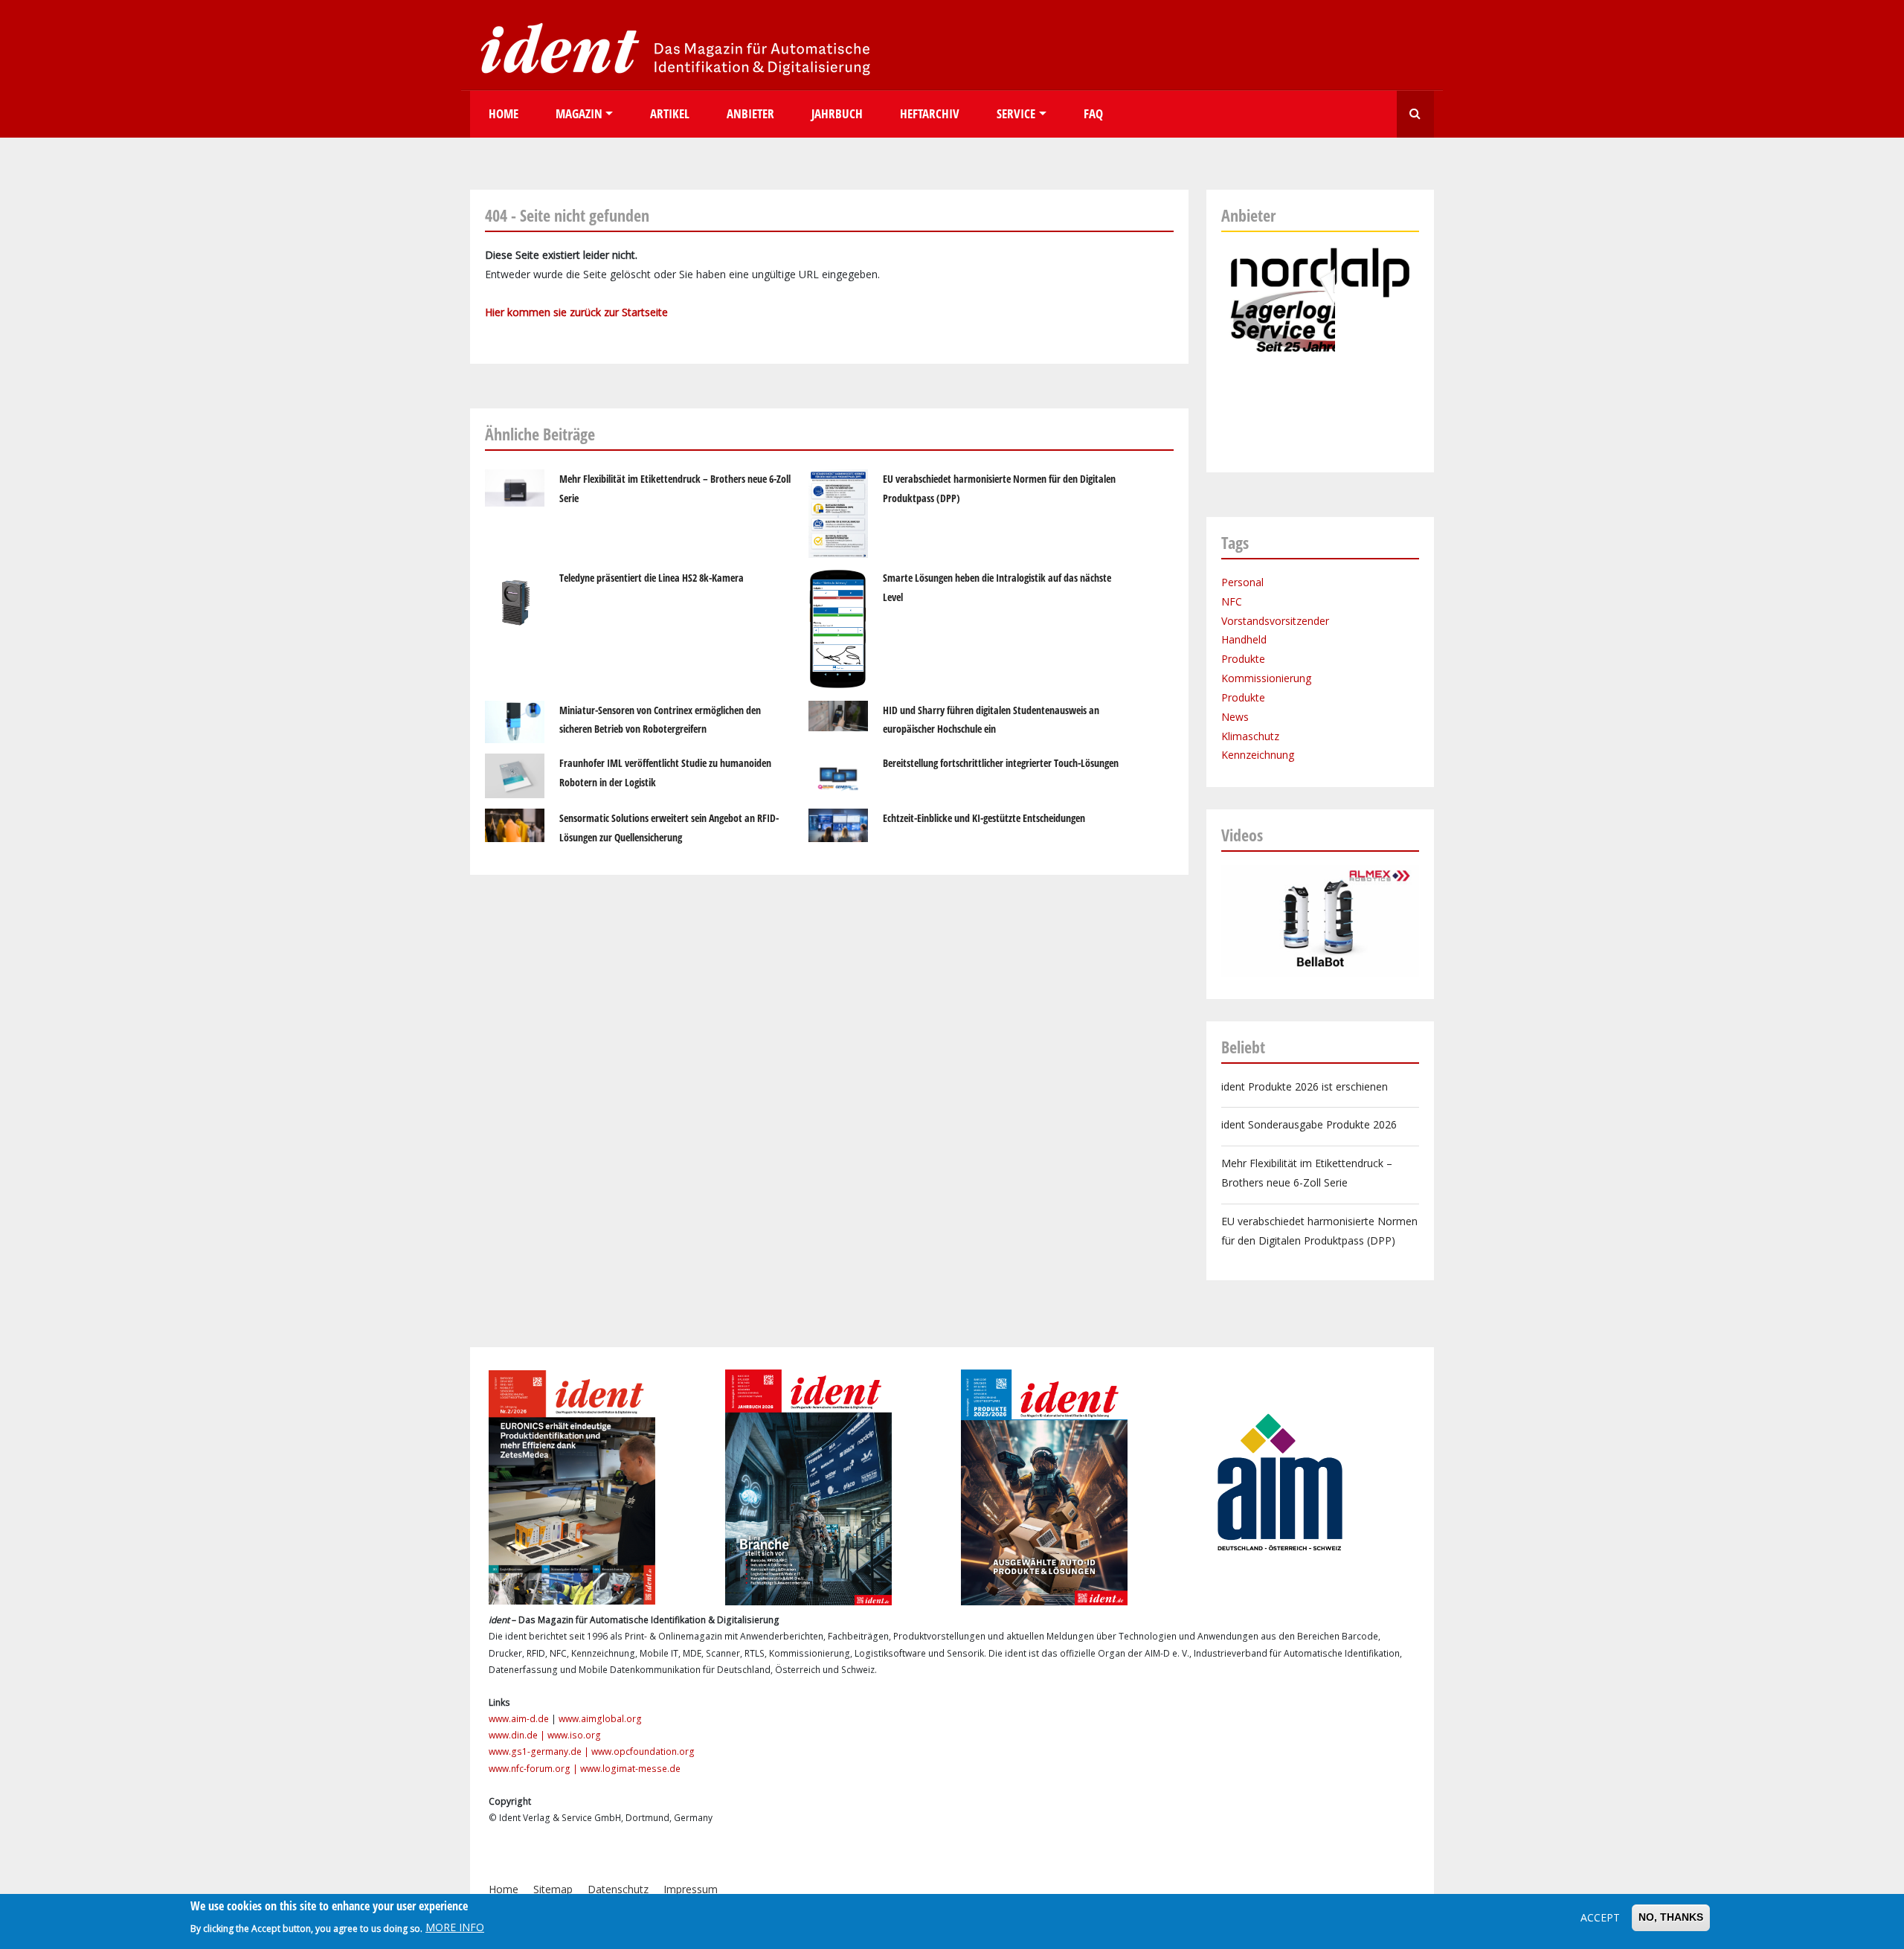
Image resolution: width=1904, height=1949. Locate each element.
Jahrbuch (837, 113)
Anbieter (750, 113)
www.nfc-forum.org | (534, 1769)
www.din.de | (518, 1735)
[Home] (671, 48)
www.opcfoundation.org (643, 1751)
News (1235, 717)
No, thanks (1671, 1917)
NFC (1232, 601)
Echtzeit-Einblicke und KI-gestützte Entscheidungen (984, 818)
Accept (1600, 1917)
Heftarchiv (930, 113)
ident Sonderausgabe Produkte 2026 (1309, 1124)
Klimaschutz (1250, 736)
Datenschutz (618, 1889)
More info (455, 1928)
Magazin (579, 113)
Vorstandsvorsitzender (1275, 621)
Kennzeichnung (1258, 755)
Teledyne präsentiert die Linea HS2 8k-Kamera (652, 578)
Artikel (670, 113)
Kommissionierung (1266, 678)
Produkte (1243, 659)
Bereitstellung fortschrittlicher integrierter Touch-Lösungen (1001, 763)
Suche (1415, 114)
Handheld (1244, 639)
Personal (1242, 582)
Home (504, 113)
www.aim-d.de (519, 1719)
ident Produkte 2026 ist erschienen (1305, 1086)
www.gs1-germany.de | (540, 1751)
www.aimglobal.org (600, 1719)
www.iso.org (574, 1735)
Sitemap (553, 1889)
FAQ (1093, 113)
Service (1016, 113)
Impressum (691, 1889)
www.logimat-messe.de (630, 1769)
